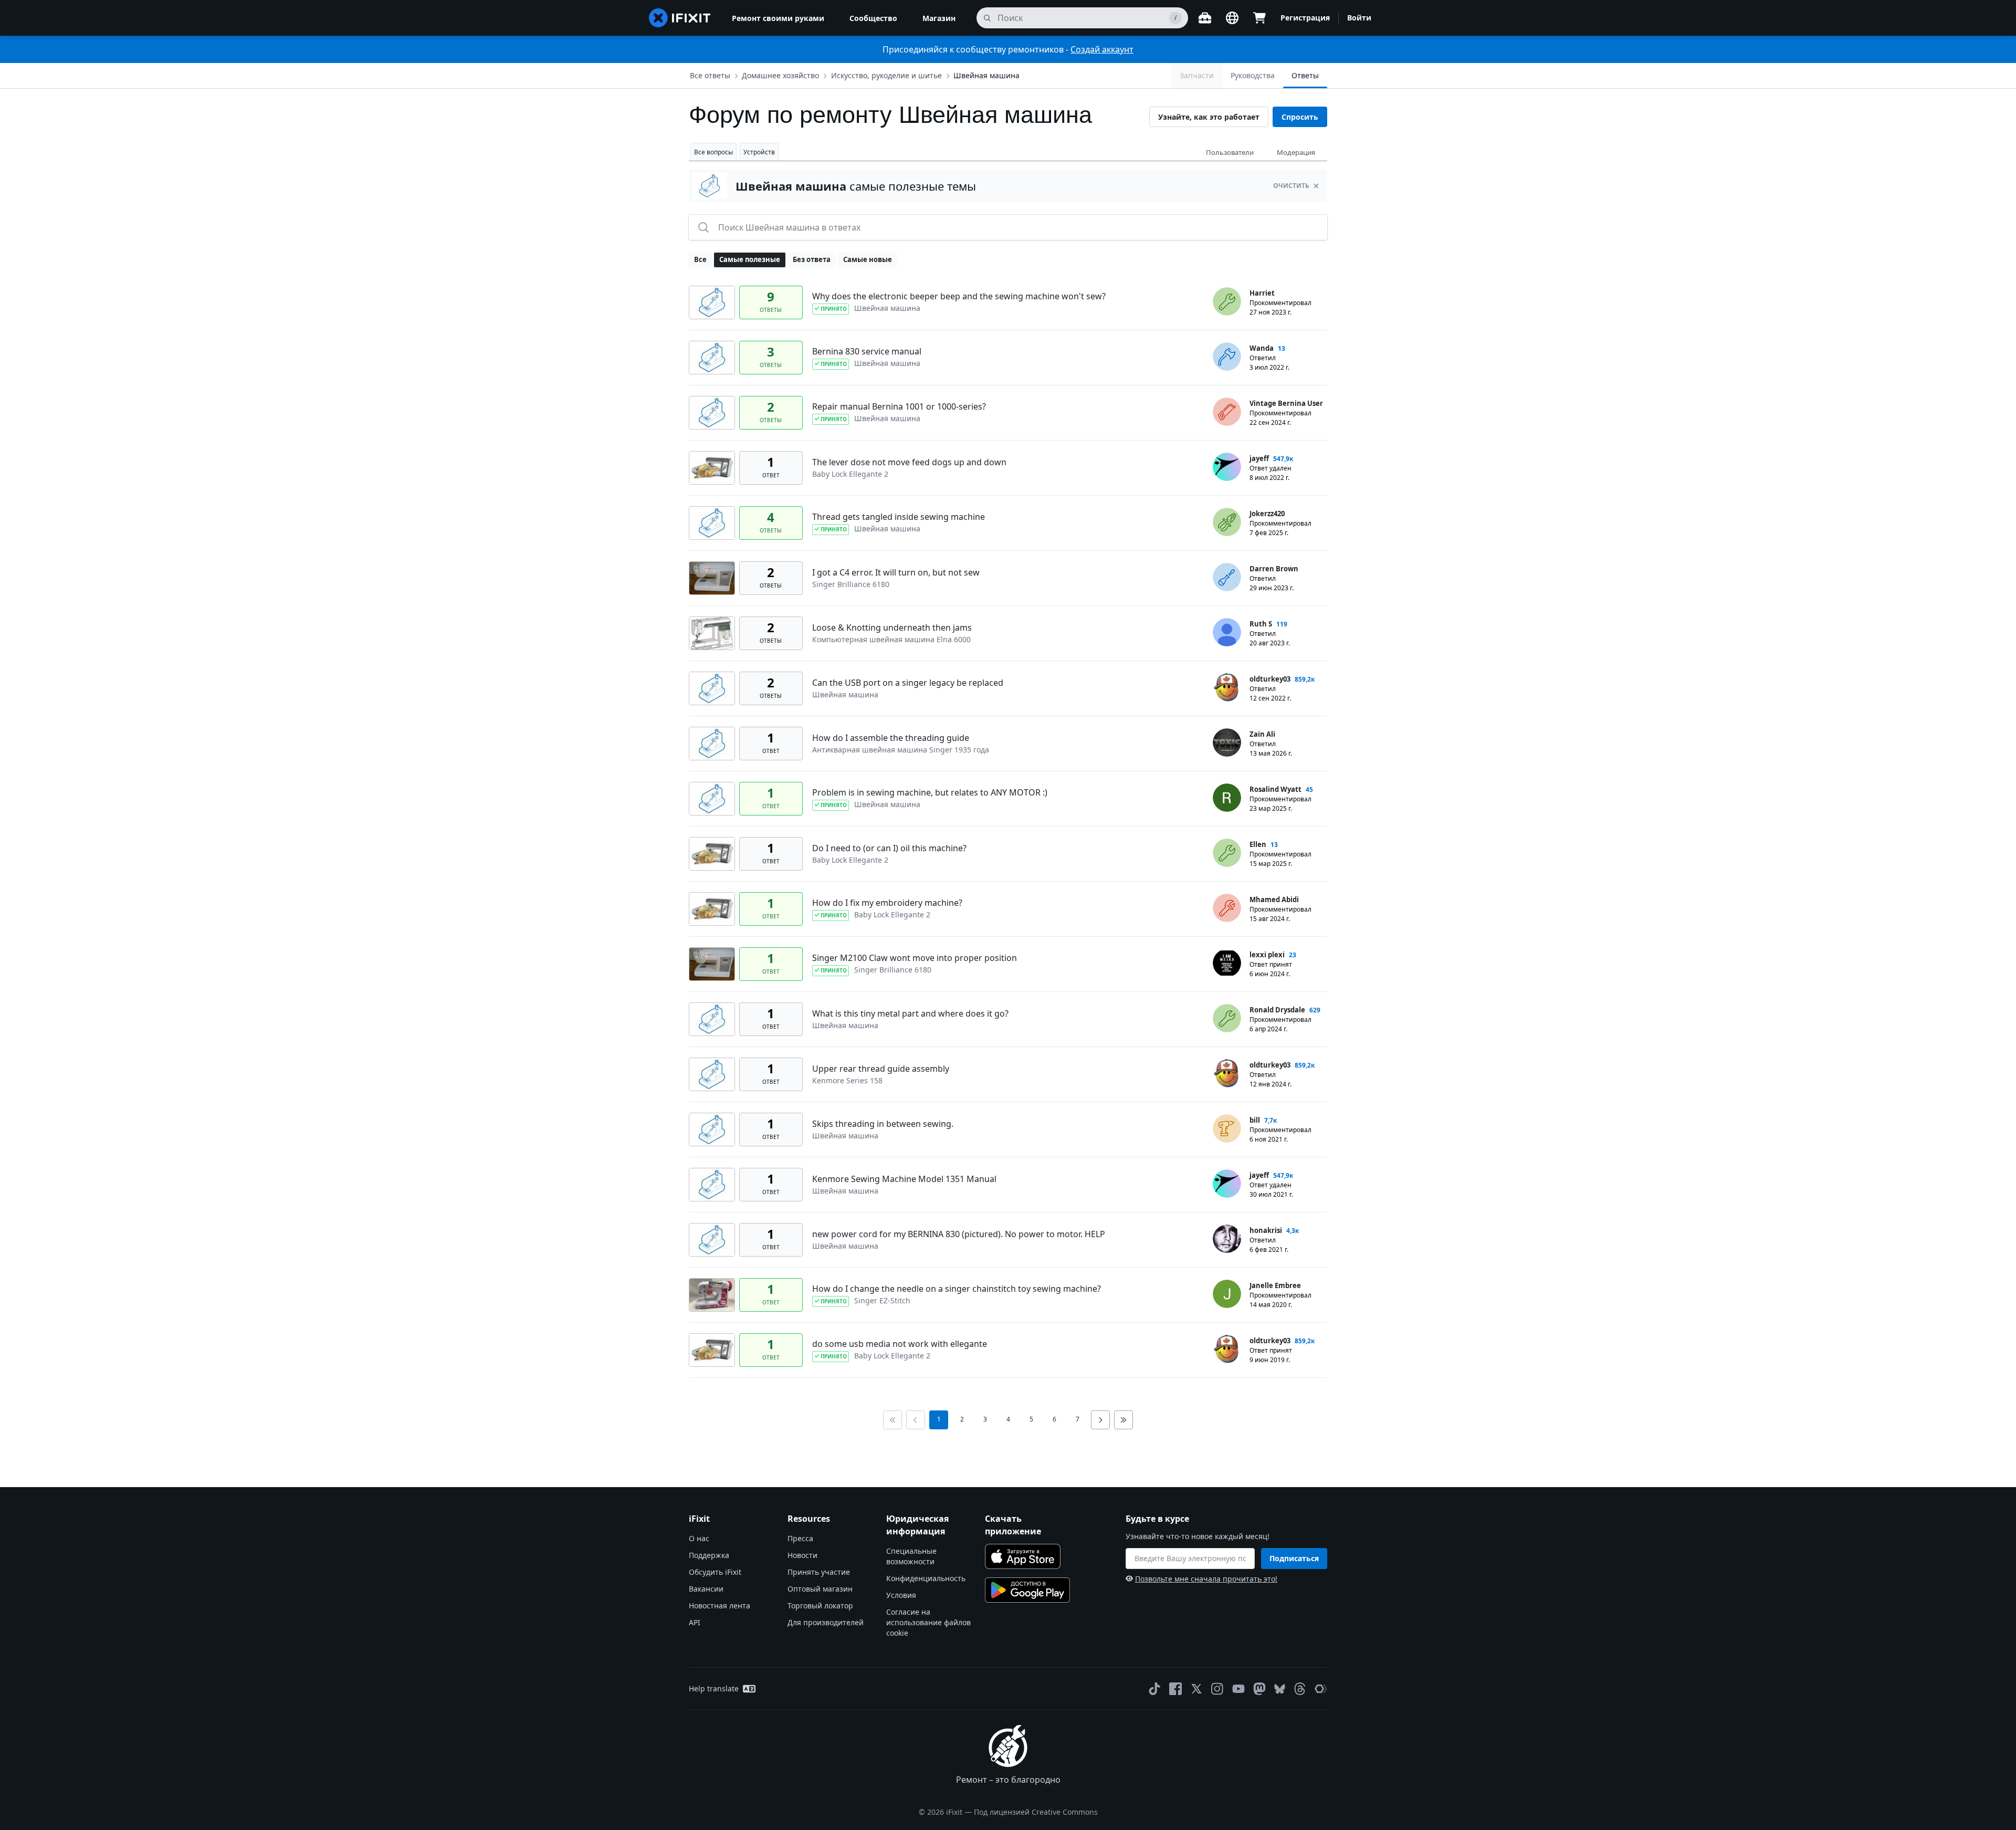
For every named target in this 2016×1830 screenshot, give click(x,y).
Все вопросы (713, 152)
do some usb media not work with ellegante (900, 1344)
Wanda (1262, 348)
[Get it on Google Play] (1027, 1590)
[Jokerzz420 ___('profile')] (1227, 522)
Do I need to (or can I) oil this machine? (889, 848)
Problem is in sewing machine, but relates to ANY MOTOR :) (930, 792)
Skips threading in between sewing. (883, 1124)
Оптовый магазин (820, 1589)
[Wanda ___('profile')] (1227, 357)
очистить (1291, 186)
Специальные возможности (911, 1556)
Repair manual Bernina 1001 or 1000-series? (899, 406)
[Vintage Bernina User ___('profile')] (1227, 412)
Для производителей (826, 1622)
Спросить (1300, 117)
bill (1255, 1120)
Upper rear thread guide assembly (881, 1069)
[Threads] (1300, 1689)
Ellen (1258, 844)
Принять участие (819, 1572)
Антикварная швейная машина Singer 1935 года (901, 750)
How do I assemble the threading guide (891, 738)
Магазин (939, 18)
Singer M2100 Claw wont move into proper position (915, 958)
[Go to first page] (892, 1420)
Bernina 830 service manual (867, 351)
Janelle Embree (1275, 1285)
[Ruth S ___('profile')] (1227, 632)
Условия (901, 1595)
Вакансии (706, 1589)
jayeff (1259, 458)
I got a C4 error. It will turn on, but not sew (896, 572)
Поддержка (709, 1555)
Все (700, 259)
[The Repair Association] (1321, 1689)
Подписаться (1294, 1558)
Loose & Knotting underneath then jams (892, 628)
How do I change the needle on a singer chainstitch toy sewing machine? (957, 1289)
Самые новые (868, 259)
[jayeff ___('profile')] (1227, 467)
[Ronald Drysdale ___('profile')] (1227, 1018)
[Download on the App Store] (1023, 1556)
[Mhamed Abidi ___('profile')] (1227, 908)
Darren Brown (1274, 569)
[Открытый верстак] (1205, 18)
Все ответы (710, 75)
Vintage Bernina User (1286, 403)
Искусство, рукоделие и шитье (886, 75)
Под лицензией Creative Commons (1036, 1812)
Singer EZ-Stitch (882, 1300)
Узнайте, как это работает (1209, 117)
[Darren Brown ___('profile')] (1227, 577)
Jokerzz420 (1267, 514)
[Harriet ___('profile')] (1227, 301)
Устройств (759, 152)
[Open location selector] (1232, 18)
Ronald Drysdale (1277, 1010)
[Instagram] (1217, 1689)
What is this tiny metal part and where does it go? (910, 1013)
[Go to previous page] (916, 1420)
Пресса (800, 1538)
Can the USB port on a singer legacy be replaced (908, 683)
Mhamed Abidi (1274, 900)
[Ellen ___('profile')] (1227, 853)
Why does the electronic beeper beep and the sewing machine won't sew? (959, 296)
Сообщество (873, 18)
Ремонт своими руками (778, 18)
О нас (699, 1538)
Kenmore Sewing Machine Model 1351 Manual (904, 1179)
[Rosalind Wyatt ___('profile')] (1227, 798)
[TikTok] (1154, 1689)
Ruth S (1261, 624)
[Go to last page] (1123, 1420)
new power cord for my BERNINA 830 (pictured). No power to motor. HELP (959, 1234)
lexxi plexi (1267, 955)
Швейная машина (986, 75)
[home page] (680, 18)
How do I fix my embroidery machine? (887, 903)
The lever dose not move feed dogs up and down (909, 462)
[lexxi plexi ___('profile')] (1227, 963)
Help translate (714, 1688)
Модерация (1296, 152)
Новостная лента (720, 1606)
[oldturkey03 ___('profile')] (1227, 687)
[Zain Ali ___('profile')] (1227, 743)
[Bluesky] (1280, 1689)
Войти (1359, 18)
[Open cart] (1259, 18)
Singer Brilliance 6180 (851, 584)
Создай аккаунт (1102, 49)
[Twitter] (1196, 1689)
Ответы (1305, 75)
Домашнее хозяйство (780, 75)
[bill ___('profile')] (1227, 1128)
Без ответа (812, 259)
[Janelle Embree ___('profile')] (1227, 1294)
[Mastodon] (1259, 1689)
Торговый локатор (820, 1606)
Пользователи (1230, 152)
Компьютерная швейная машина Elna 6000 (891, 639)
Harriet (1262, 293)
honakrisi (1266, 1230)
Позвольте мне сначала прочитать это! (1206, 1579)
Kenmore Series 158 (847, 1080)
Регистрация (1305, 18)
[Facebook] (1175, 1689)
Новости (802, 1555)
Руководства (1253, 75)
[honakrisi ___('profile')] (1227, 1239)
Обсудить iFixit (715, 1572)
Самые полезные (750, 259)
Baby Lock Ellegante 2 (850, 474)
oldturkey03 (1270, 679)
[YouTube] (1238, 1689)
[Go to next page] (1100, 1420)
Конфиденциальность (926, 1578)
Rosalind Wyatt (1275, 789)
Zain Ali (1262, 734)
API (695, 1622)
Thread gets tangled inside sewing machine (899, 517)
